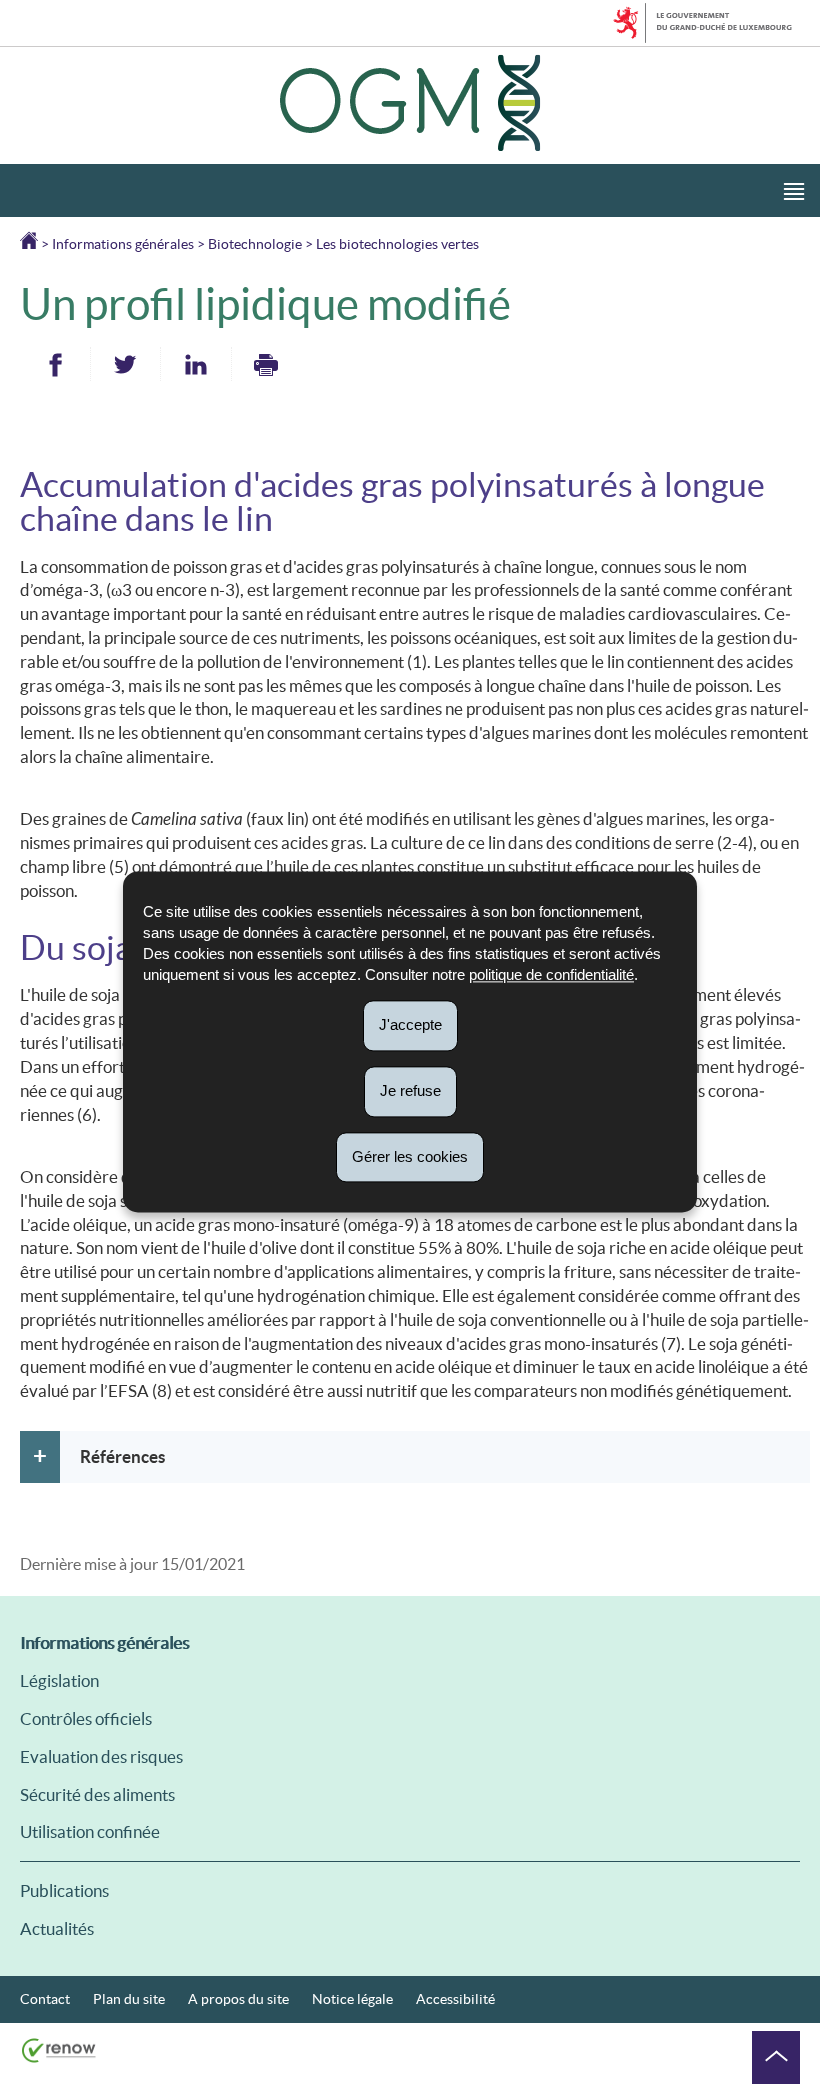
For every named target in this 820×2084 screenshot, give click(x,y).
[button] (794, 191)
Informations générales (123, 244)
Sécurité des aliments (97, 1794)
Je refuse (410, 1090)
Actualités (57, 1928)
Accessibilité (455, 1999)
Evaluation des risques (101, 1756)
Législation (59, 1680)
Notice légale (352, 1999)
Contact (45, 1999)
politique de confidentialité (551, 974)
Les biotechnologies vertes (397, 244)
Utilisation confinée (90, 1831)
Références (122, 1456)
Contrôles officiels (86, 1718)
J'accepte (410, 1024)
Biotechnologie (255, 244)
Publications (64, 1890)
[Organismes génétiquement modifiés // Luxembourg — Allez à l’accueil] (410, 105)
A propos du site (238, 1999)
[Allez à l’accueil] (30, 244)
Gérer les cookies (410, 1156)
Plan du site (129, 1999)
